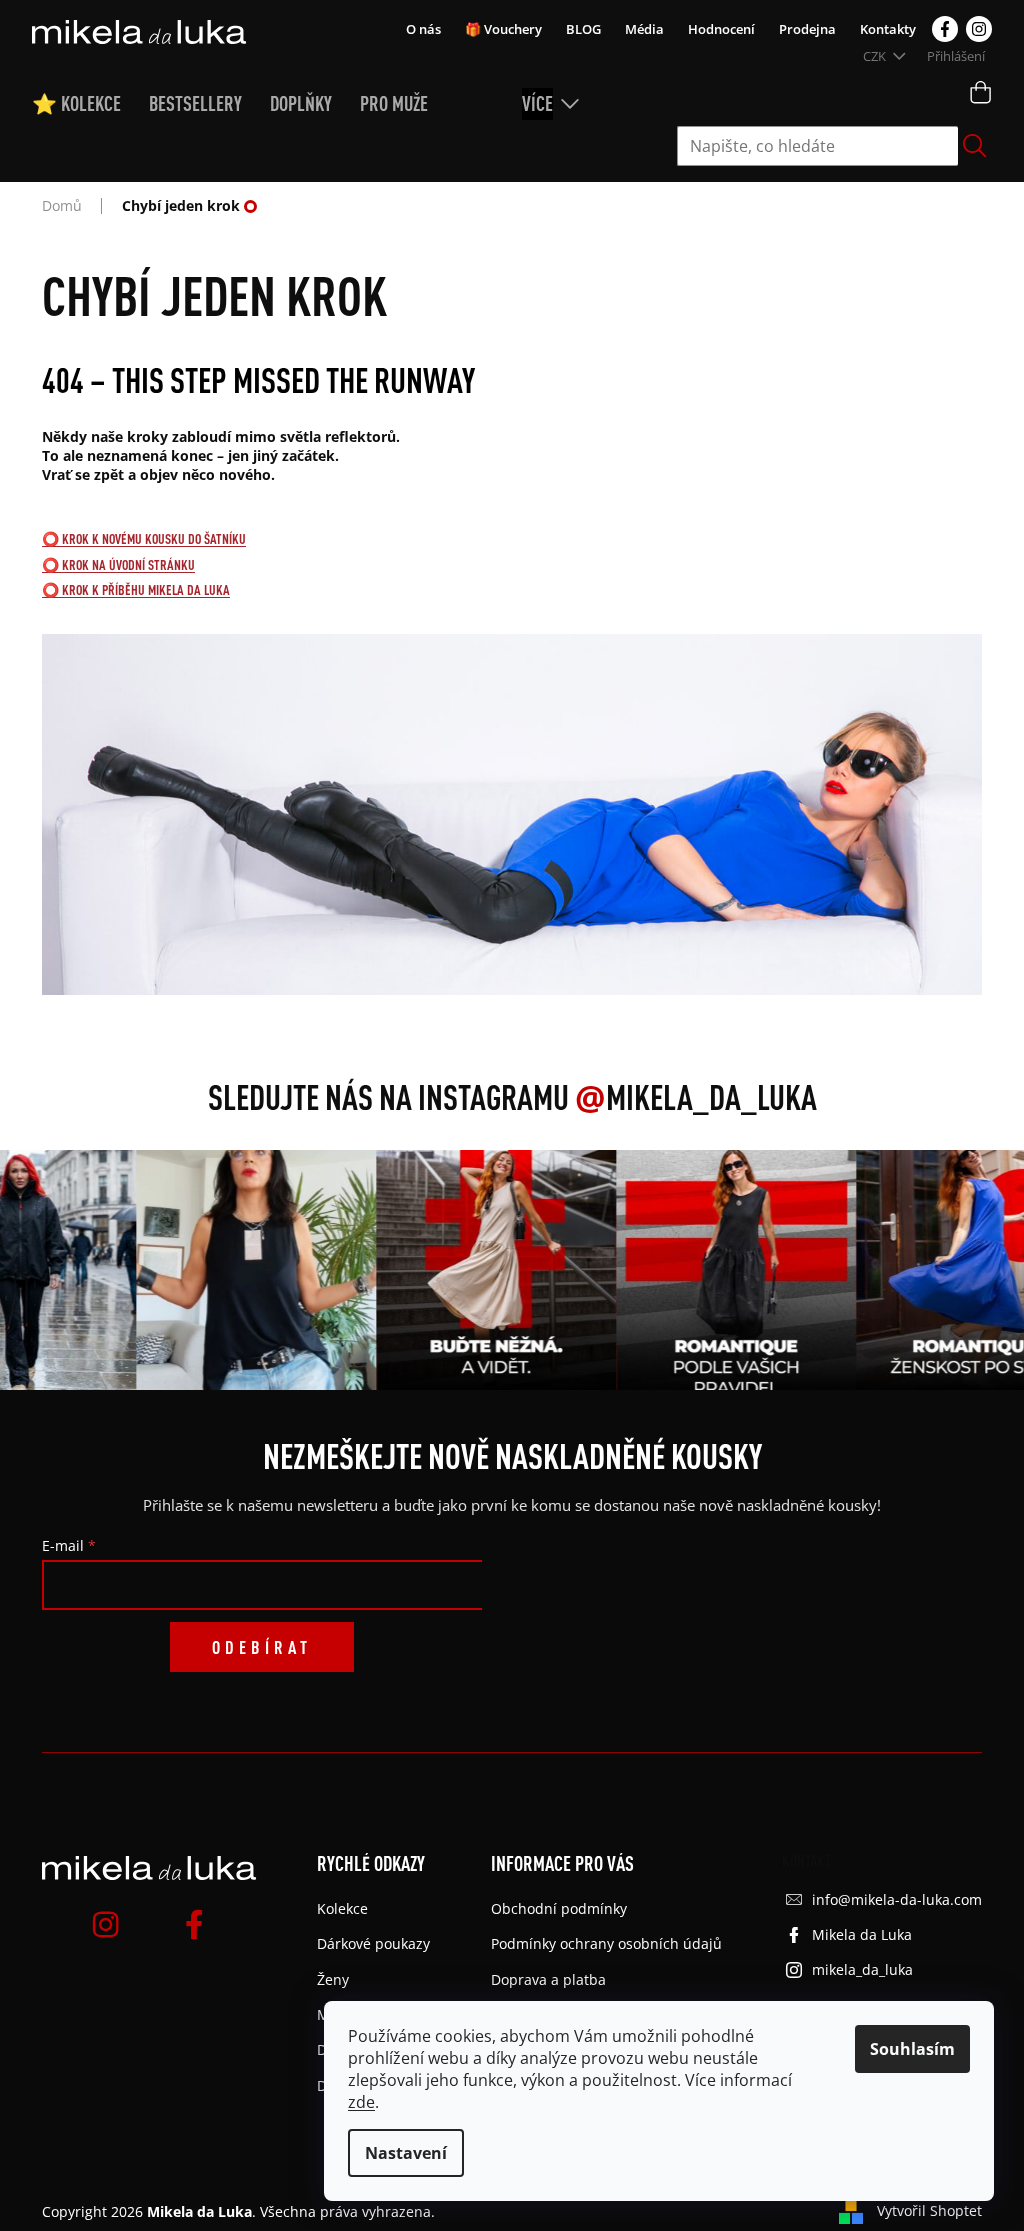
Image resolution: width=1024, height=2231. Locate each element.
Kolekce (342, 1908)
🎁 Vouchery (503, 29)
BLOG (583, 29)
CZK (876, 56)
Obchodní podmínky (559, 1908)
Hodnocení (721, 29)
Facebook (945, 29)
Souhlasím (912, 2049)
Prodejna (807, 29)
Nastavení (406, 2153)
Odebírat (262, 1647)
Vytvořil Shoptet (929, 2210)
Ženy (333, 1979)
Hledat (975, 146)
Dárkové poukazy (373, 1943)
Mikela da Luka (862, 1934)
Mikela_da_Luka (696, 1097)
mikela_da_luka (862, 1969)
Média (644, 29)
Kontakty (888, 29)
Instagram (979, 29)
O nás (423, 29)
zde (361, 2102)
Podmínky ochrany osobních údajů (606, 1943)
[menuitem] (90, 104)
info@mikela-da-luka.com (897, 1899)
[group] (240, 1270)
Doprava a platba (548, 1979)
